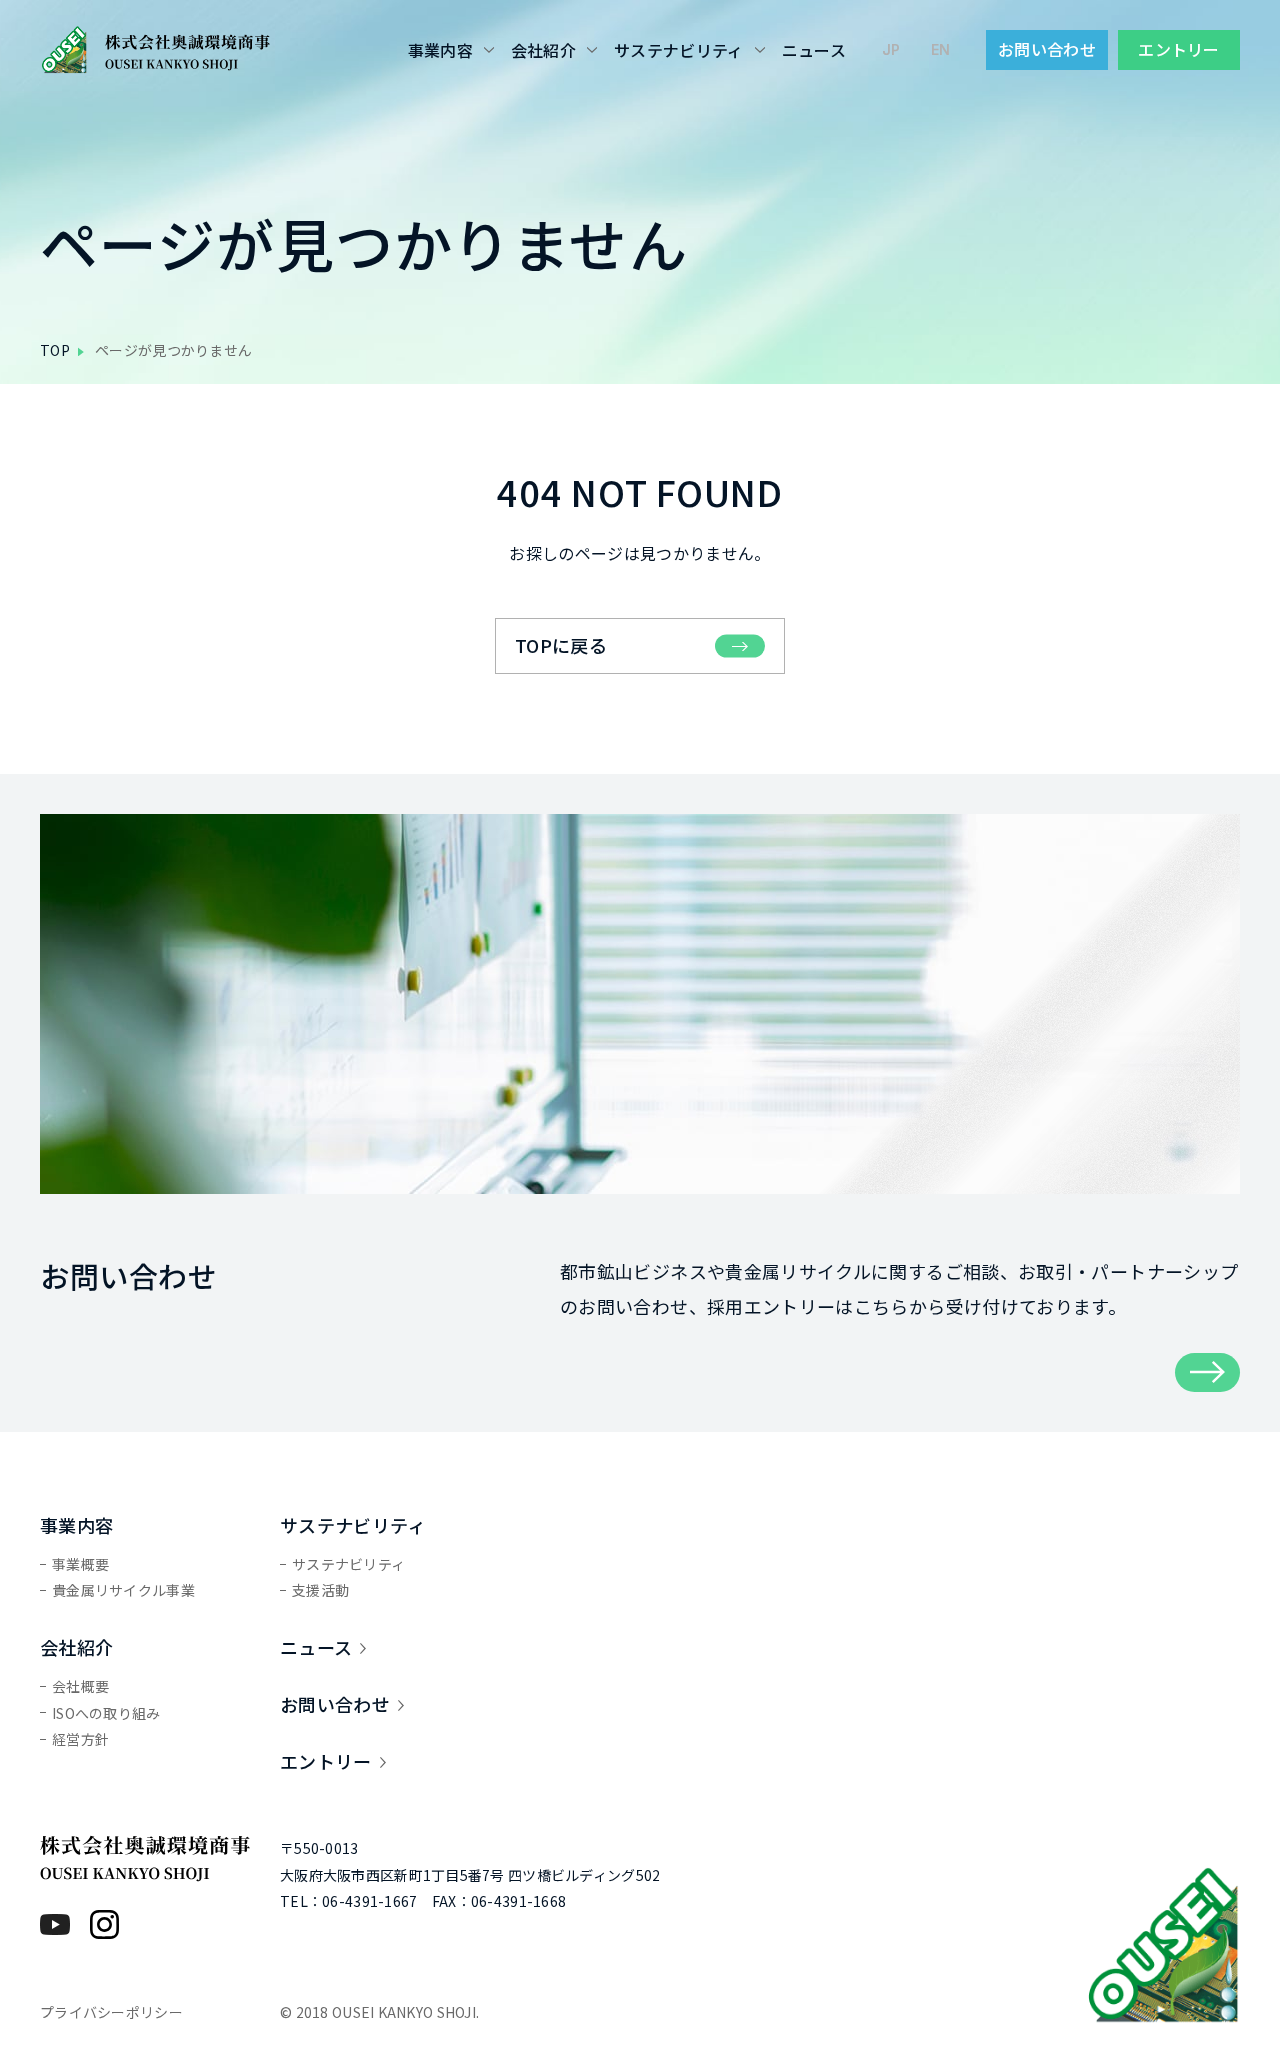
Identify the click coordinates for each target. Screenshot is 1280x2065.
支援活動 (320, 1590)
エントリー (1179, 49)
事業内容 (440, 50)
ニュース (814, 50)
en (940, 49)
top (55, 350)
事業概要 (80, 1564)
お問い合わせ (1047, 49)
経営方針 (80, 1739)
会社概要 (80, 1686)
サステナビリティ (679, 50)
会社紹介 (543, 50)
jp (891, 49)
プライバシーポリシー (111, 2012)
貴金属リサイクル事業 (123, 1590)
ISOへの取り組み (106, 1713)
